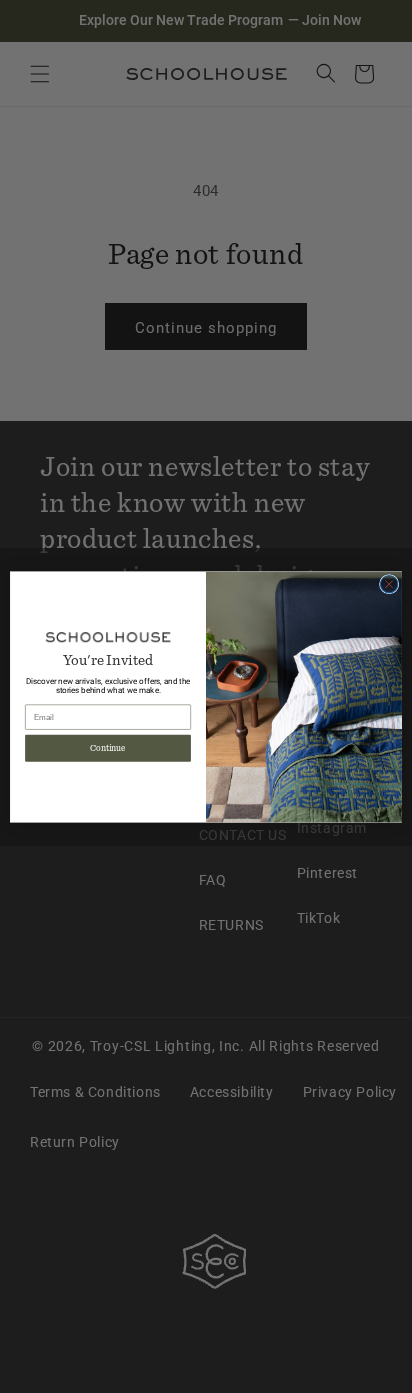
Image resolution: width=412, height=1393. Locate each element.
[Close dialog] (389, 584)
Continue (108, 748)
